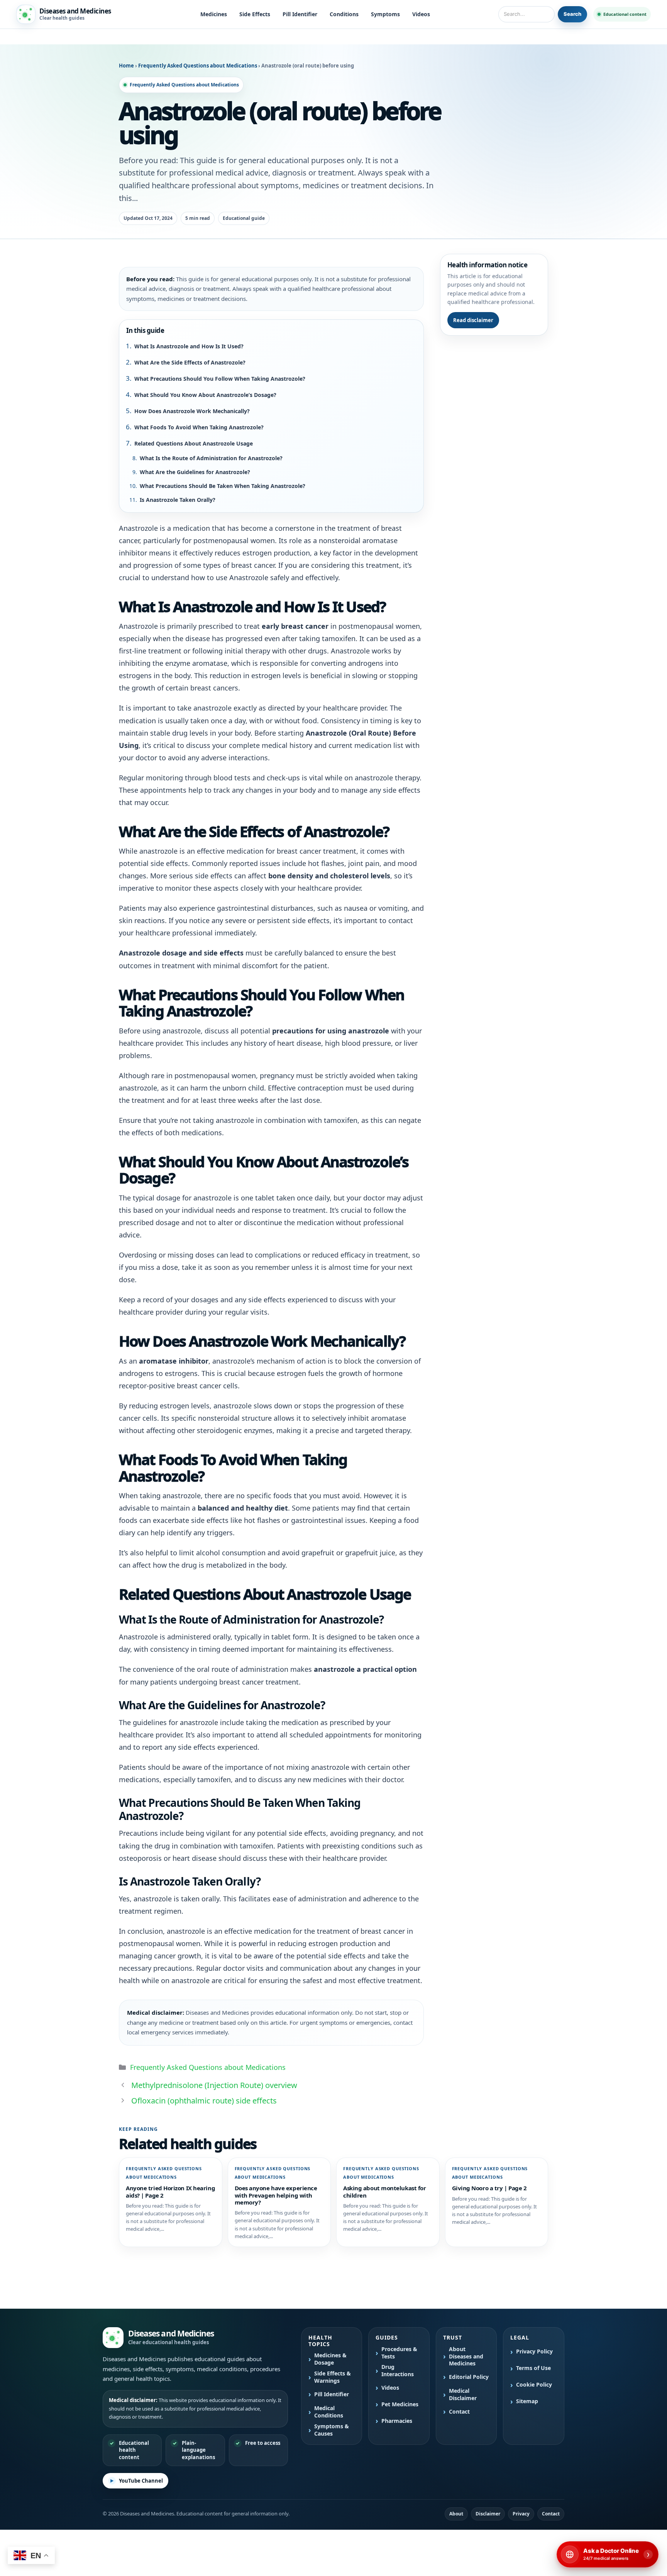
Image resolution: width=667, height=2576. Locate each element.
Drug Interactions (398, 2371)
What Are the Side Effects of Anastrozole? (190, 362)
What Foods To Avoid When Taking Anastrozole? (199, 427)
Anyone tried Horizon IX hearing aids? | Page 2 (170, 2191)
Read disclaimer (473, 320)
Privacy (521, 2514)
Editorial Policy (469, 2377)
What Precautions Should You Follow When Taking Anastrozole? (220, 379)
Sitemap (527, 2401)
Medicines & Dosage (330, 2359)
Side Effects (255, 14)
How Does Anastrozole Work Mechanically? (192, 411)
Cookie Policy (534, 2385)
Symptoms (385, 14)
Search (572, 14)
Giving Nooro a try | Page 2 (489, 2188)
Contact (459, 2412)
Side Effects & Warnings (333, 2377)
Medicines (214, 14)
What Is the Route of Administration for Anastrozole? (211, 458)
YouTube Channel (141, 2481)
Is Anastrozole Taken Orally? (178, 500)
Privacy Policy (534, 2351)
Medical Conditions (329, 2412)
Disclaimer (488, 2514)
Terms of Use (533, 2368)
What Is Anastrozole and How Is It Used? (189, 346)
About (456, 2514)
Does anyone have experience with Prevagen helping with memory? (276, 2195)
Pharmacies (397, 2421)
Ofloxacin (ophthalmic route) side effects (204, 2101)
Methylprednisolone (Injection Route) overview (214, 2085)
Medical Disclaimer (463, 2395)
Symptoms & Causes (332, 2430)
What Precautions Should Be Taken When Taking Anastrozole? (223, 486)
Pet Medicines (400, 2404)
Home (126, 66)
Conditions (344, 14)
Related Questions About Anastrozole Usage (194, 443)
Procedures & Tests (399, 2353)
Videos (421, 14)
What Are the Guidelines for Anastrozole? (195, 472)
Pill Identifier (300, 14)
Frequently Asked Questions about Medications (198, 66)
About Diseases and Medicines (466, 2357)
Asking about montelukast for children (384, 2191)
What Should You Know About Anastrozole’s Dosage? (205, 395)
